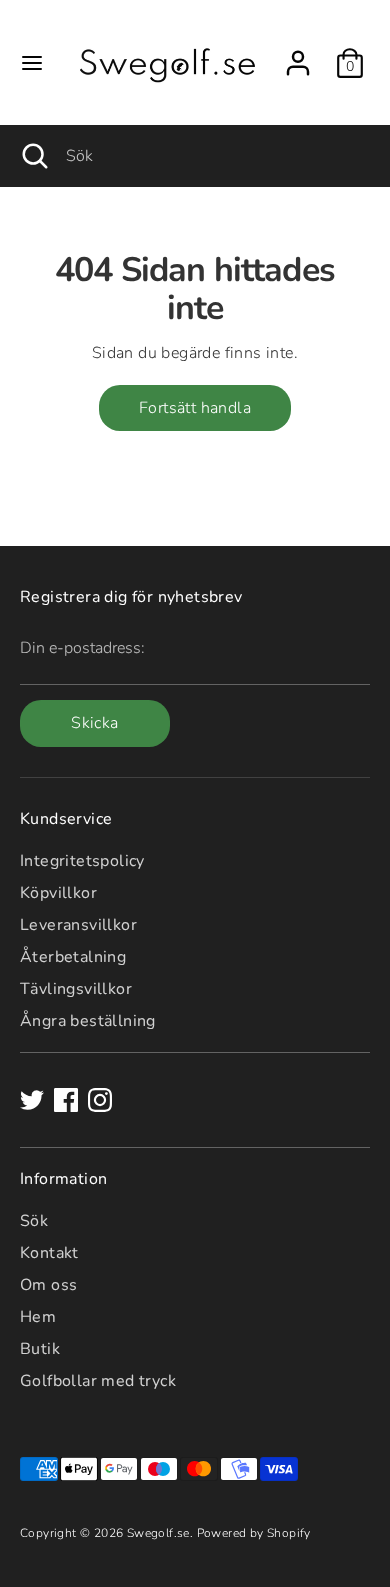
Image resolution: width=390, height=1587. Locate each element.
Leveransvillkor (78, 925)
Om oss (48, 1285)
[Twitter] (32, 1100)
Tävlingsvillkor (76, 989)
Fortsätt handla (195, 408)
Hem (38, 1317)
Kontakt (49, 1253)
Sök (34, 1221)
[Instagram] (100, 1100)
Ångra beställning (88, 1021)
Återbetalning (73, 957)
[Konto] (298, 54)
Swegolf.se (158, 1533)
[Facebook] (66, 1100)
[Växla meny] (32, 63)
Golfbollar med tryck (98, 1381)
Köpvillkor (58, 893)
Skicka (94, 723)
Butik (40, 1349)
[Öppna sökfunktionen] (33, 156)
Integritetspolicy (82, 861)
